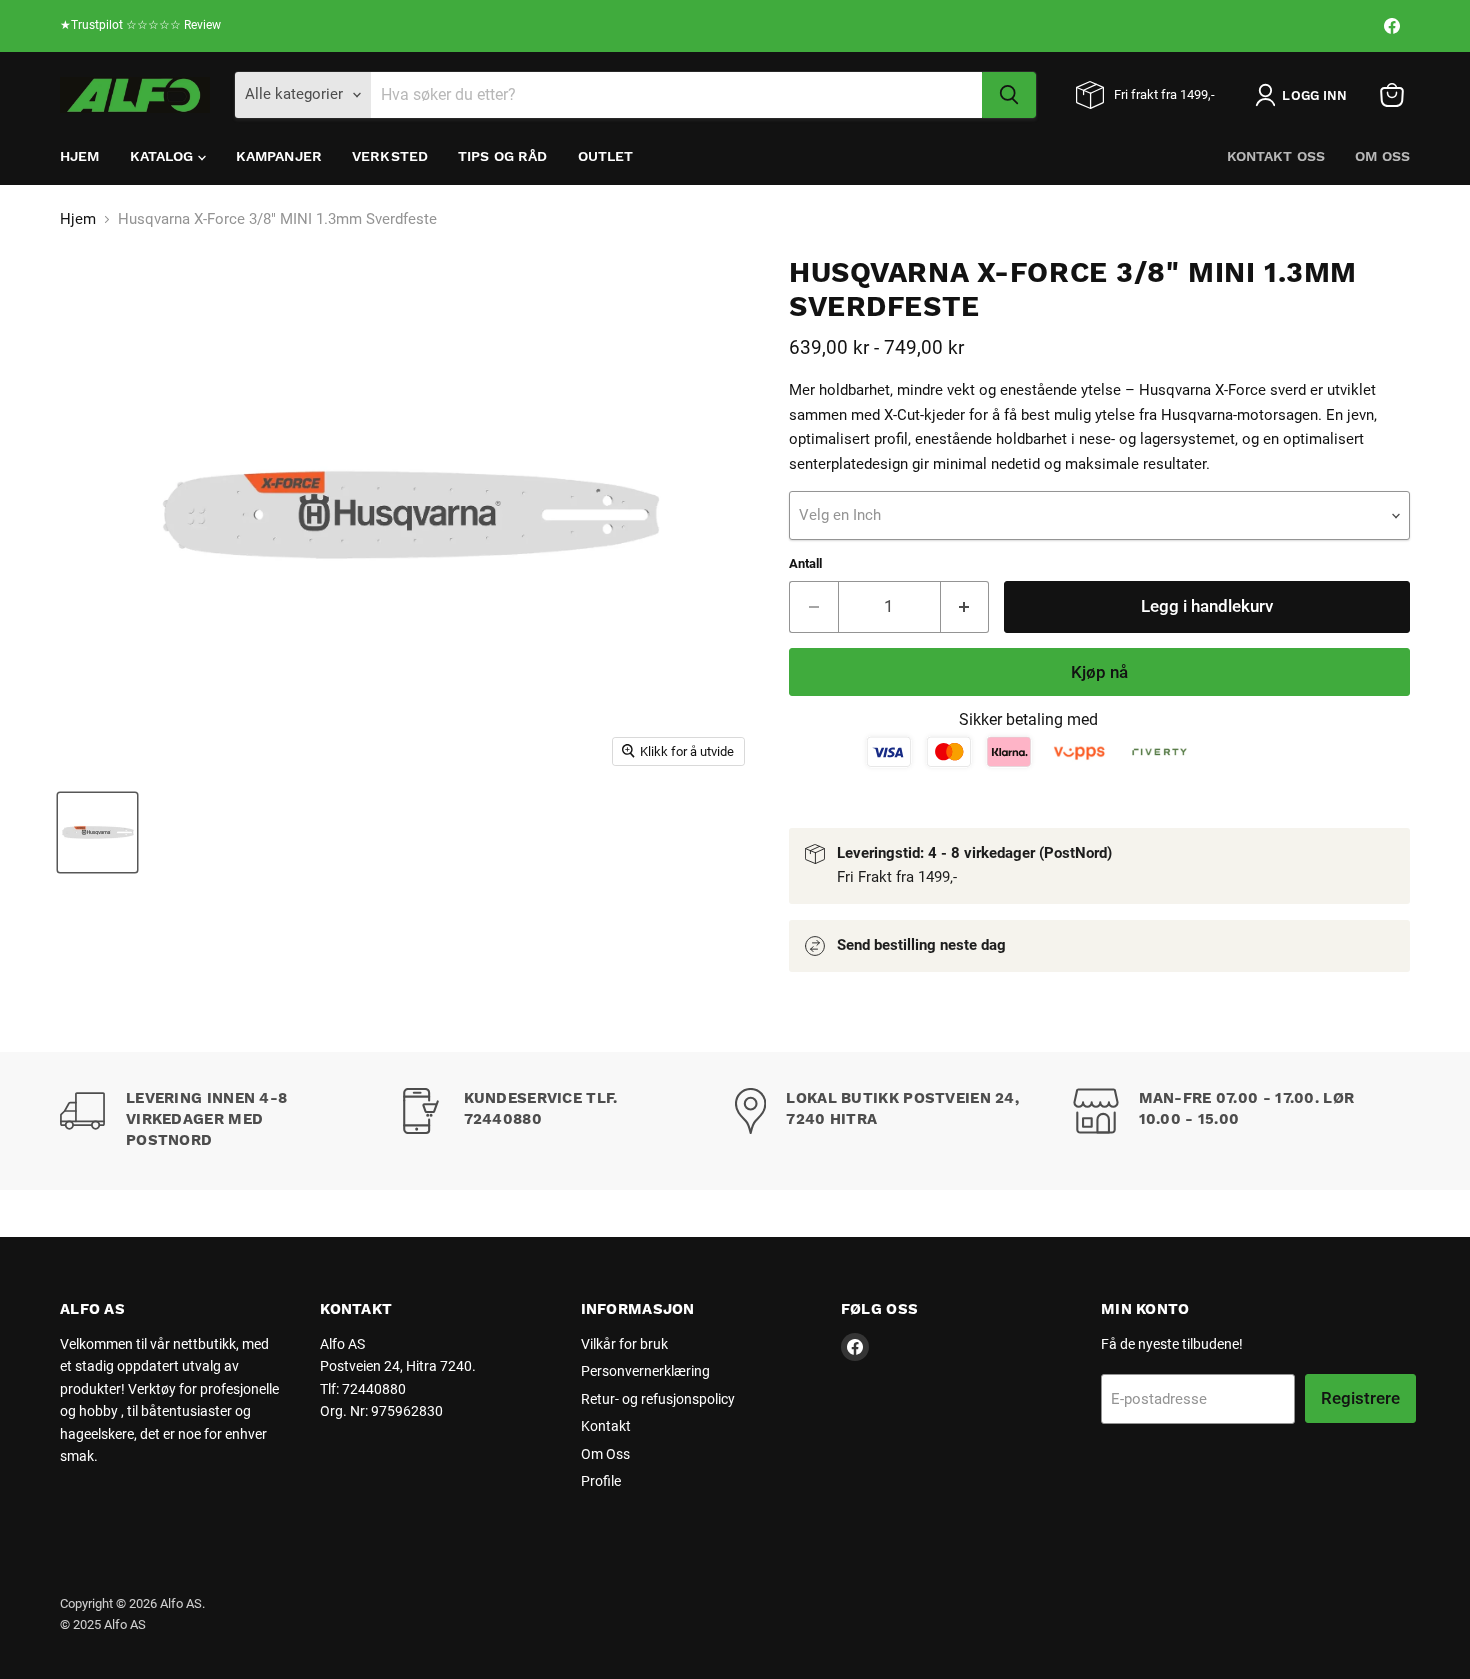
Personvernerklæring (645, 1371)
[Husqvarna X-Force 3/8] (97, 832)
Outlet (606, 156)
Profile (601, 1481)
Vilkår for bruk (624, 1344)
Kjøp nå (1099, 672)
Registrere (1360, 1398)
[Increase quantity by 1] (965, 606)
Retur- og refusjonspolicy (658, 1399)
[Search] (1009, 95)
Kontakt (606, 1426)
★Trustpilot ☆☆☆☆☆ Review (140, 25)
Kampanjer (279, 156)
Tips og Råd (503, 156)
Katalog (164, 156)
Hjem (80, 156)
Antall (805, 563)
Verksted (390, 156)
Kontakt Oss (1276, 156)
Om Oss (1382, 156)
